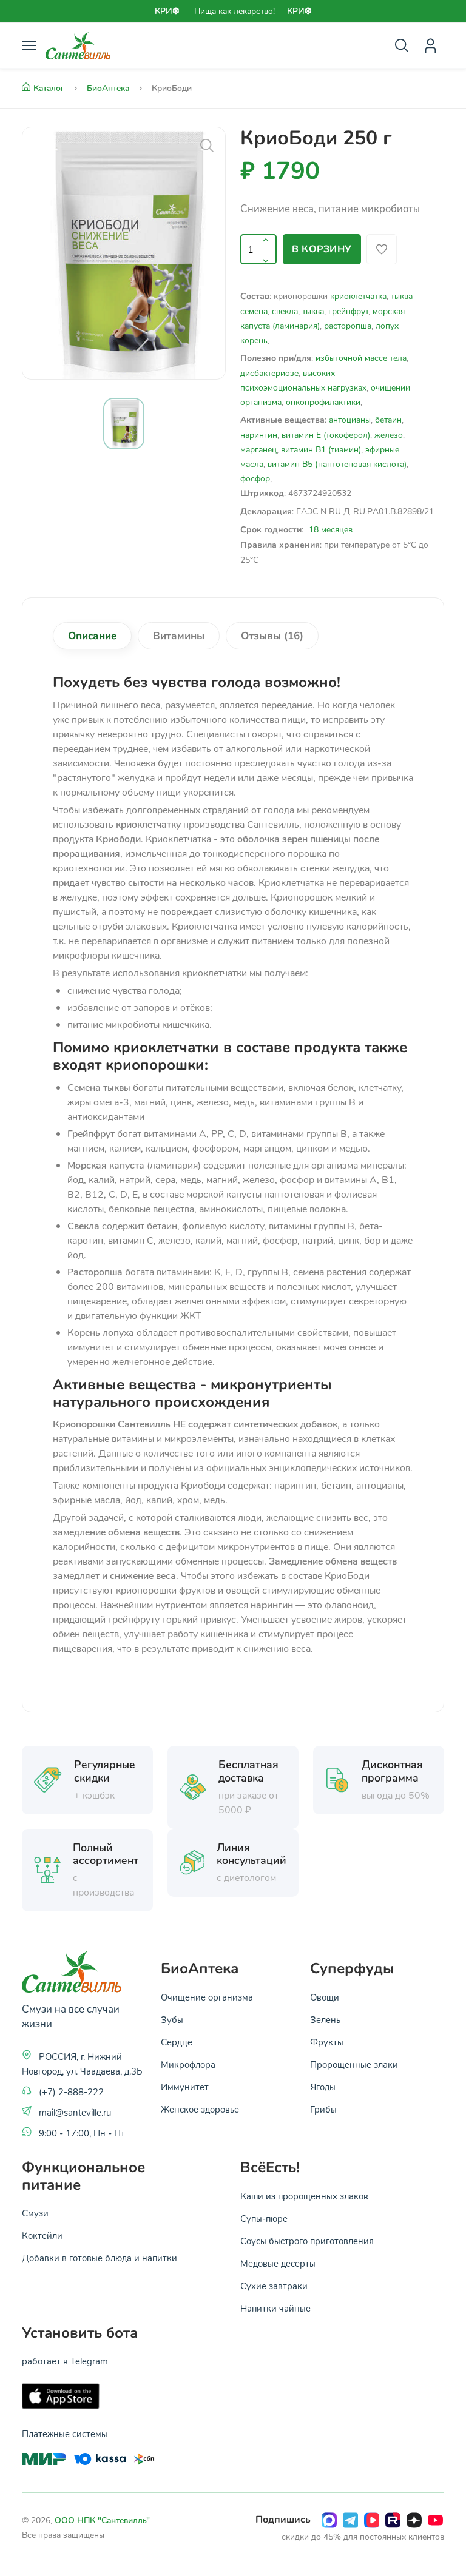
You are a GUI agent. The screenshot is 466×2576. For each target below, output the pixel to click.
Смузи (35, 2213)
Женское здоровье (200, 2109)
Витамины (179, 636)
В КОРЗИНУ (322, 249)
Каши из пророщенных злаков (304, 2196)
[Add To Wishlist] (382, 249)
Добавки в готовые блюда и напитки (100, 2258)
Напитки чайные (275, 2308)
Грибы (323, 2109)
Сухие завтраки (274, 2286)
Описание (92, 636)
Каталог (50, 88)
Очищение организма (207, 1997)
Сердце (177, 2042)
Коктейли (42, 2235)
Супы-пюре (264, 2218)
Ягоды (323, 2087)
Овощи (325, 1997)
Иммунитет (185, 2087)
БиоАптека (109, 88)
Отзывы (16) (272, 636)
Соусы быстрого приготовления (307, 2241)
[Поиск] (402, 45)
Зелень (325, 2019)
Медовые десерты (278, 2263)
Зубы (172, 2019)
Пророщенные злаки (354, 2064)
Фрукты (327, 2042)
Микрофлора (188, 2064)
